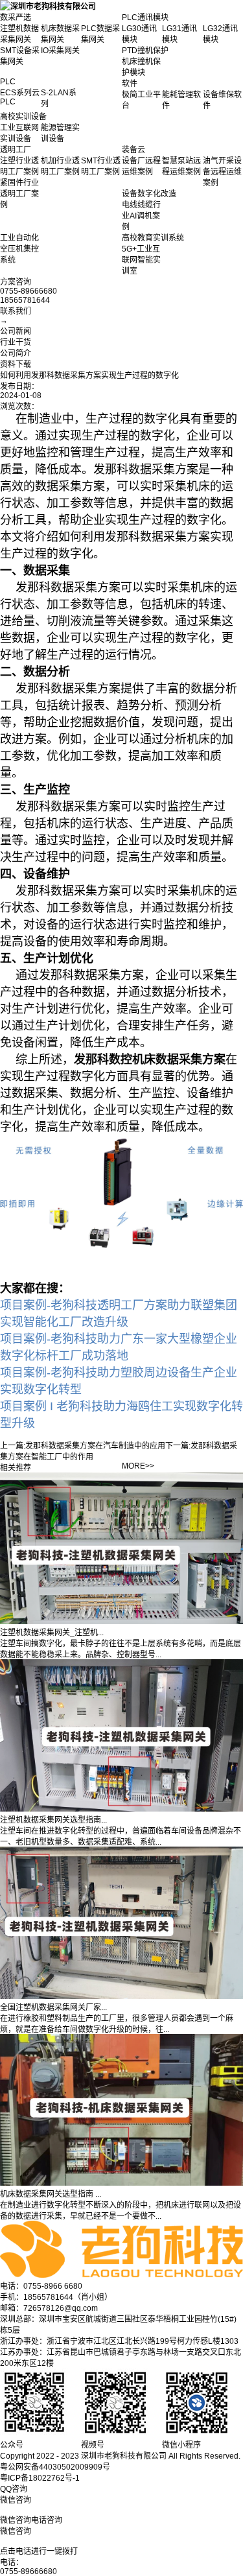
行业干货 (16, 342)
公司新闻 (16, 331)
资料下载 (16, 364)
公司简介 (16, 353)
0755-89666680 (29, 2571)
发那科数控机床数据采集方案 (150, 1059)
